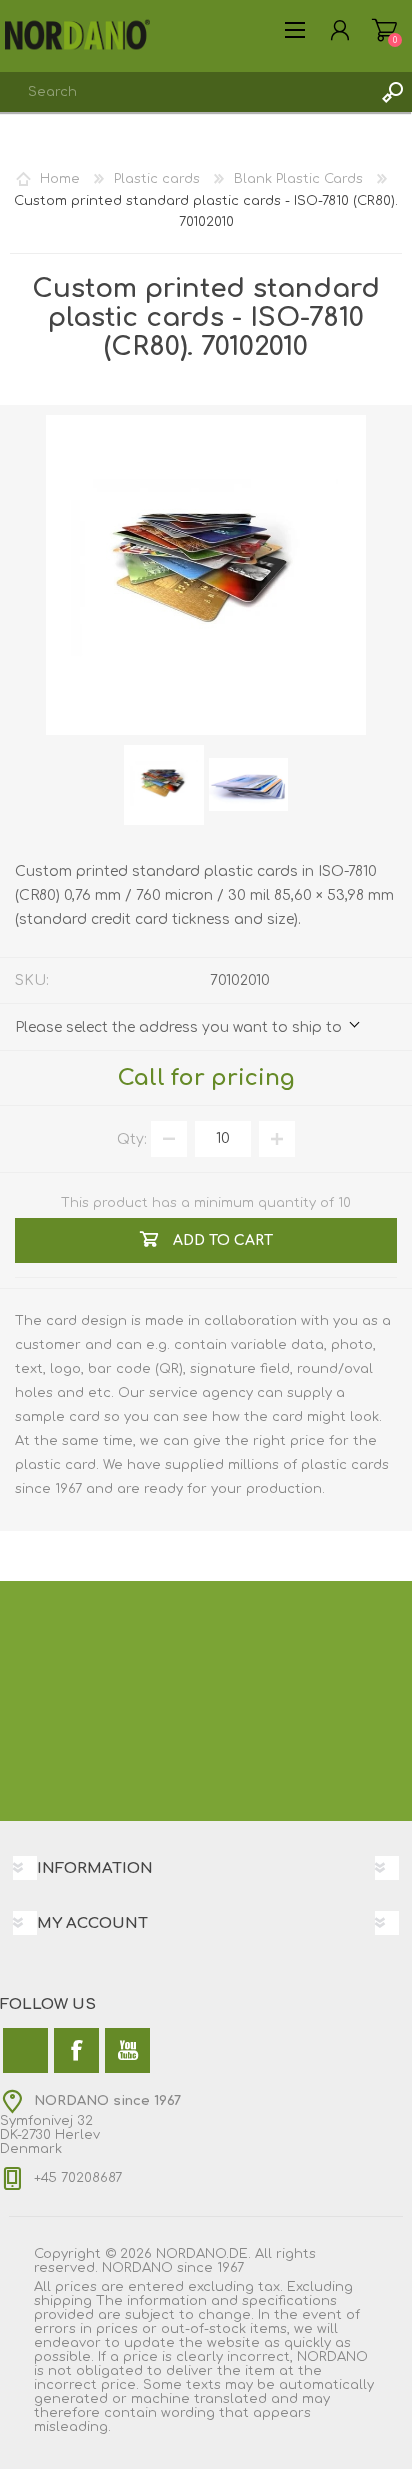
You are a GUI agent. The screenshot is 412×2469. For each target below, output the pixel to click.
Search (392, 92)
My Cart (384, 30)
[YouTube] (127, 2050)
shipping (63, 2301)
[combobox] (186, 92)
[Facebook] (76, 2050)
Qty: (132, 1138)
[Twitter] (25, 2050)
